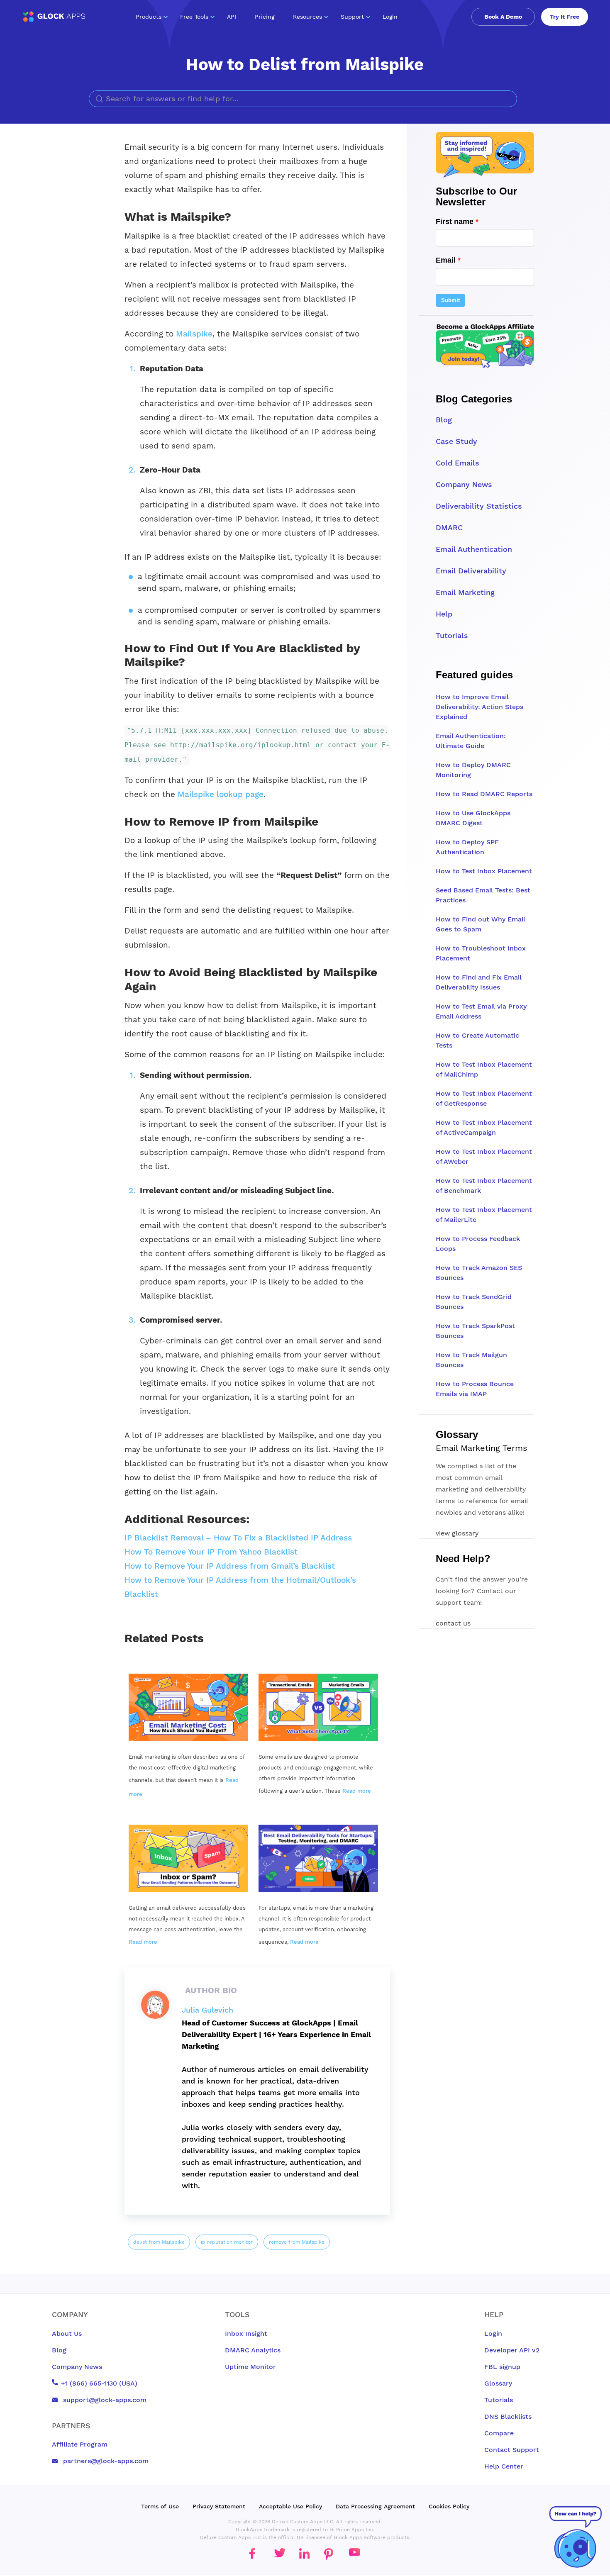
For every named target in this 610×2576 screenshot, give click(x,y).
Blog (444, 420)
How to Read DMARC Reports (484, 794)
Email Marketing (465, 592)
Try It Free (565, 17)
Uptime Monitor (250, 2367)
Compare (499, 2433)
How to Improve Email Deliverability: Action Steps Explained (479, 707)
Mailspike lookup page (221, 794)
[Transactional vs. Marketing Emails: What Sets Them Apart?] (318, 1707)
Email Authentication (474, 549)
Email (446, 260)
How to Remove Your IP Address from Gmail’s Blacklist (230, 1566)
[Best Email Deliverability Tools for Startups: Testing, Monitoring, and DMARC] (318, 1858)
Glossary (498, 2383)
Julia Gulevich (207, 2010)
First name (455, 222)
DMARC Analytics (253, 2350)
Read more (357, 1791)
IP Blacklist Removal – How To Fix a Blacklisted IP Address (238, 1538)
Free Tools (194, 17)
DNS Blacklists (508, 2416)
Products (149, 17)
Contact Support (512, 2450)
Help (444, 614)
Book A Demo (503, 17)
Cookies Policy (449, 2506)
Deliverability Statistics (479, 506)
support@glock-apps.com (104, 2400)
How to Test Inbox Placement (484, 871)
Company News (464, 484)
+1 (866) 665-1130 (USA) (99, 2383)
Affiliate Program (80, 2444)
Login (390, 17)
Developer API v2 (512, 2350)
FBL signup (502, 2367)
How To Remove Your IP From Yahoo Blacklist (211, 1552)
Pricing (265, 17)
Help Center (504, 2466)
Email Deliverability (471, 571)
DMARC (449, 528)
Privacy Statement (219, 2506)
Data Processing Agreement (375, 2506)
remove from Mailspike (297, 2242)
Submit (450, 300)
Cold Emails (457, 463)
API (232, 17)
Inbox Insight (246, 2334)
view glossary (457, 1533)
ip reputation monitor (227, 2242)
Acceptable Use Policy (290, 2506)
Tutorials (452, 635)
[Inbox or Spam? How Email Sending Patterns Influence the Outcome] (188, 1858)
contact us (453, 1623)
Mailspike (194, 334)
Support (352, 17)
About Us (67, 2334)
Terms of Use (160, 2506)
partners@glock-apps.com (105, 2461)
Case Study (456, 441)
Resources (307, 17)
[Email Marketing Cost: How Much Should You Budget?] (188, 1707)
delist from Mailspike (159, 2242)
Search (508, 99)
